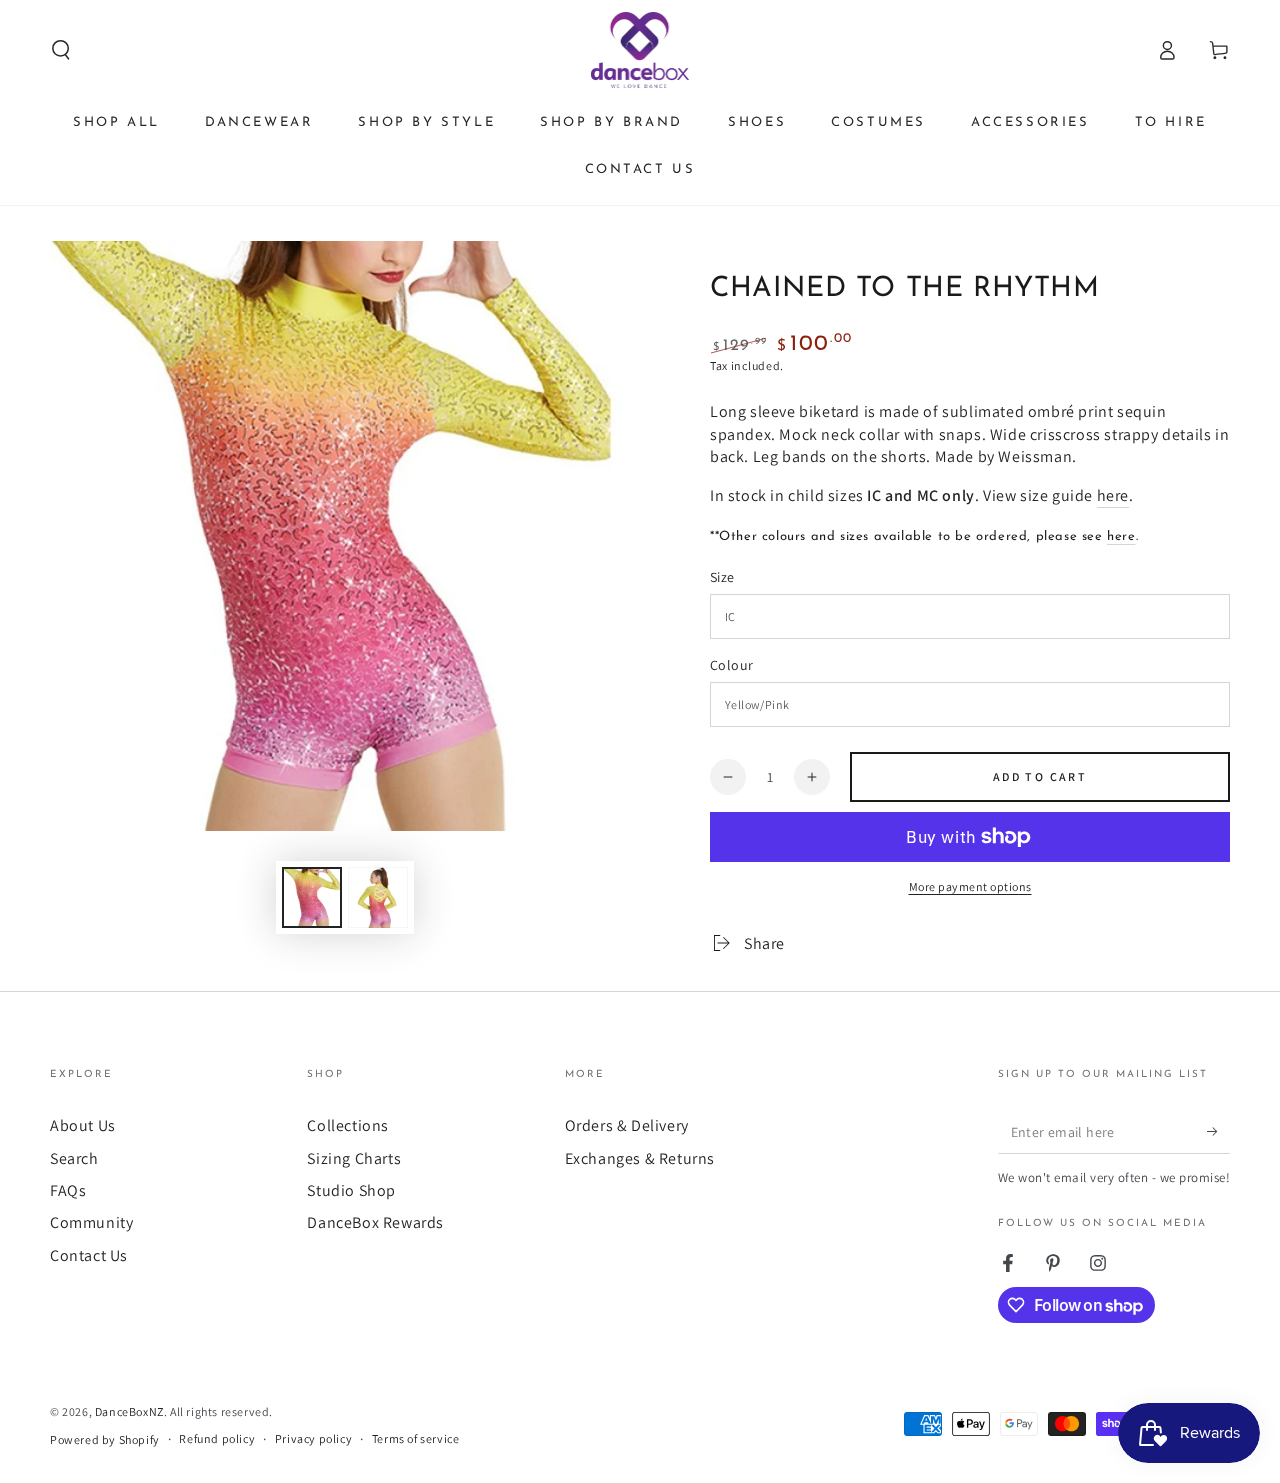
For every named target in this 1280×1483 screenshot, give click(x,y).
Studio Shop (351, 1190)
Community (91, 1222)
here (1113, 495)
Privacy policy (313, 1438)
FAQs (68, 1190)
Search (74, 1158)
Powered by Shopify (105, 1439)
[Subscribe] (1218, 1131)
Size (722, 577)
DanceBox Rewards (375, 1222)
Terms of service (416, 1438)
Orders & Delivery (627, 1125)
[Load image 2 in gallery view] (378, 897)
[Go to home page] (640, 50)
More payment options (970, 886)
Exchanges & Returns (640, 1158)
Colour (731, 665)
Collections (348, 1125)
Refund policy (217, 1438)
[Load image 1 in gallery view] (312, 897)
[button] (61, 50)
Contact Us (89, 1255)
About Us (83, 1125)
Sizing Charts (354, 1158)
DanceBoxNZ (129, 1411)
